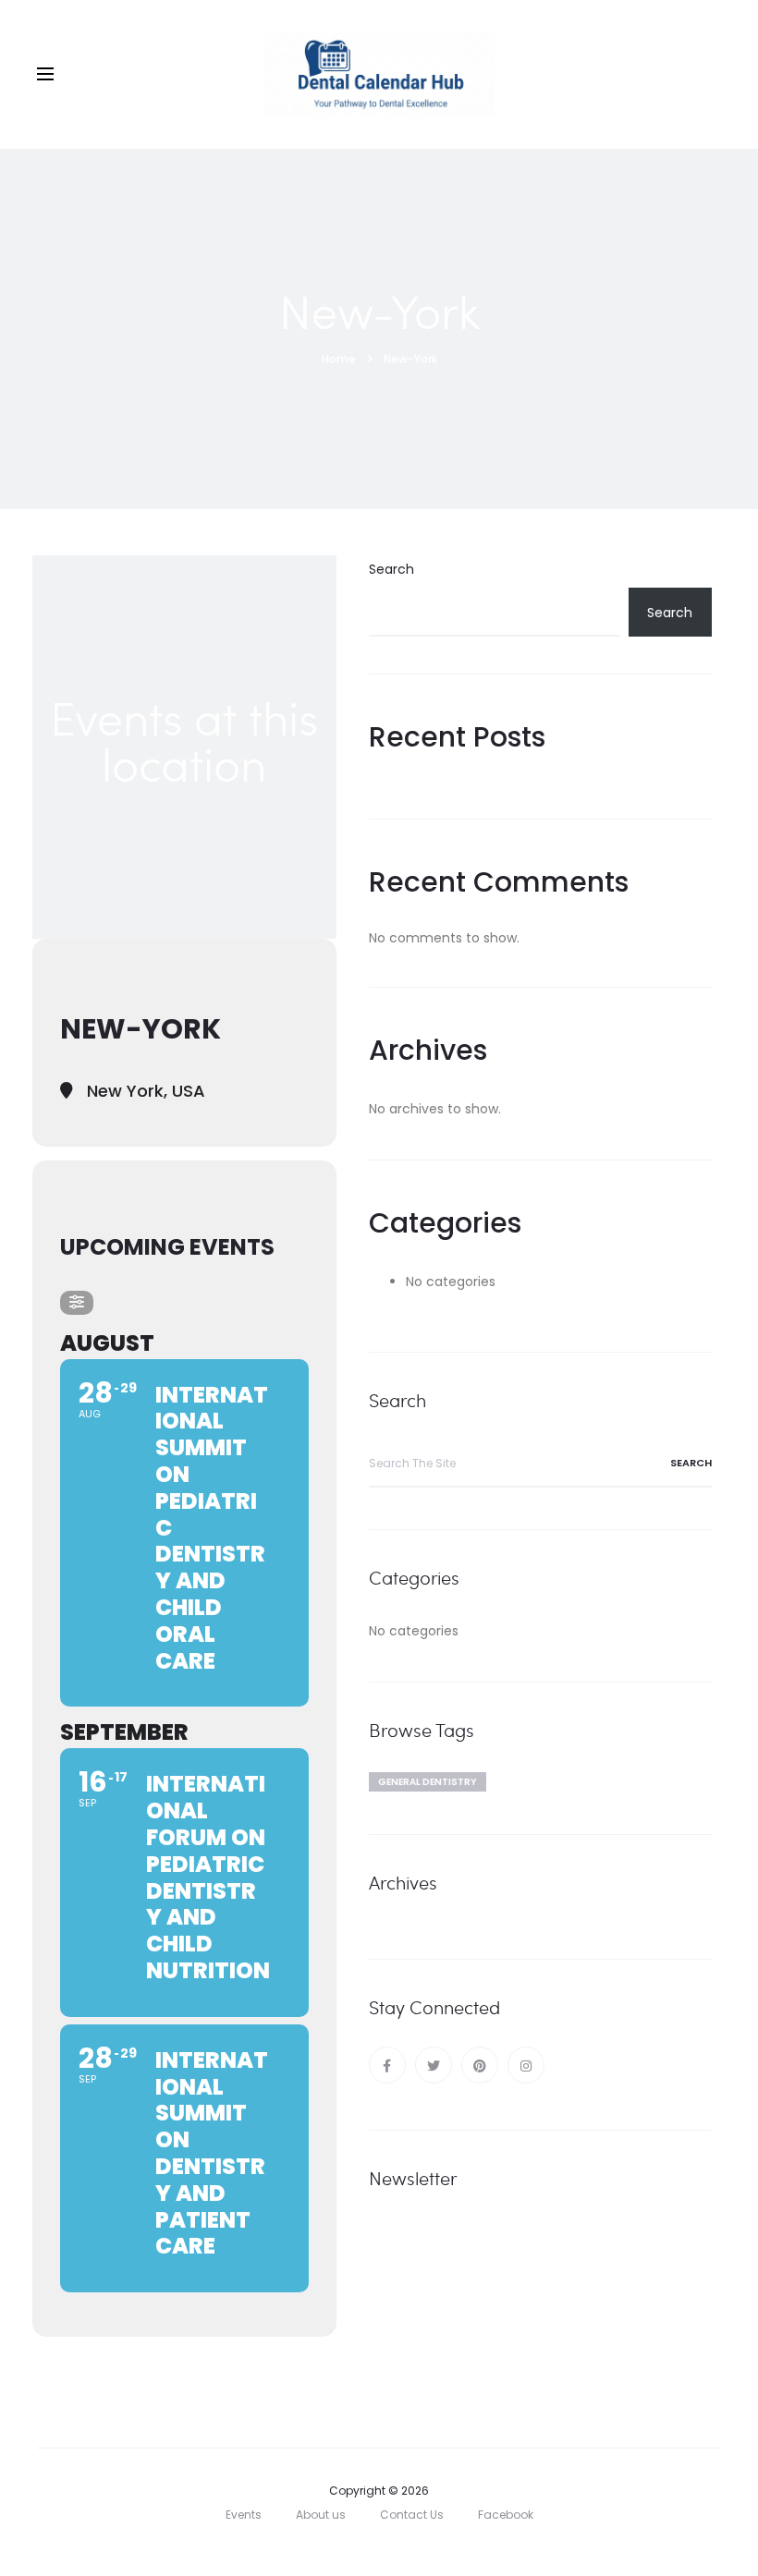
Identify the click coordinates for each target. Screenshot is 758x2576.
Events (244, 2515)
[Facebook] (387, 2065)
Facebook (506, 2515)
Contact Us (412, 2515)
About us (321, 2515)
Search (391, 569)
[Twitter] (434, 2065)
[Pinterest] (480, 2065)
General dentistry (428, 1782)
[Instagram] (526, 2065)
